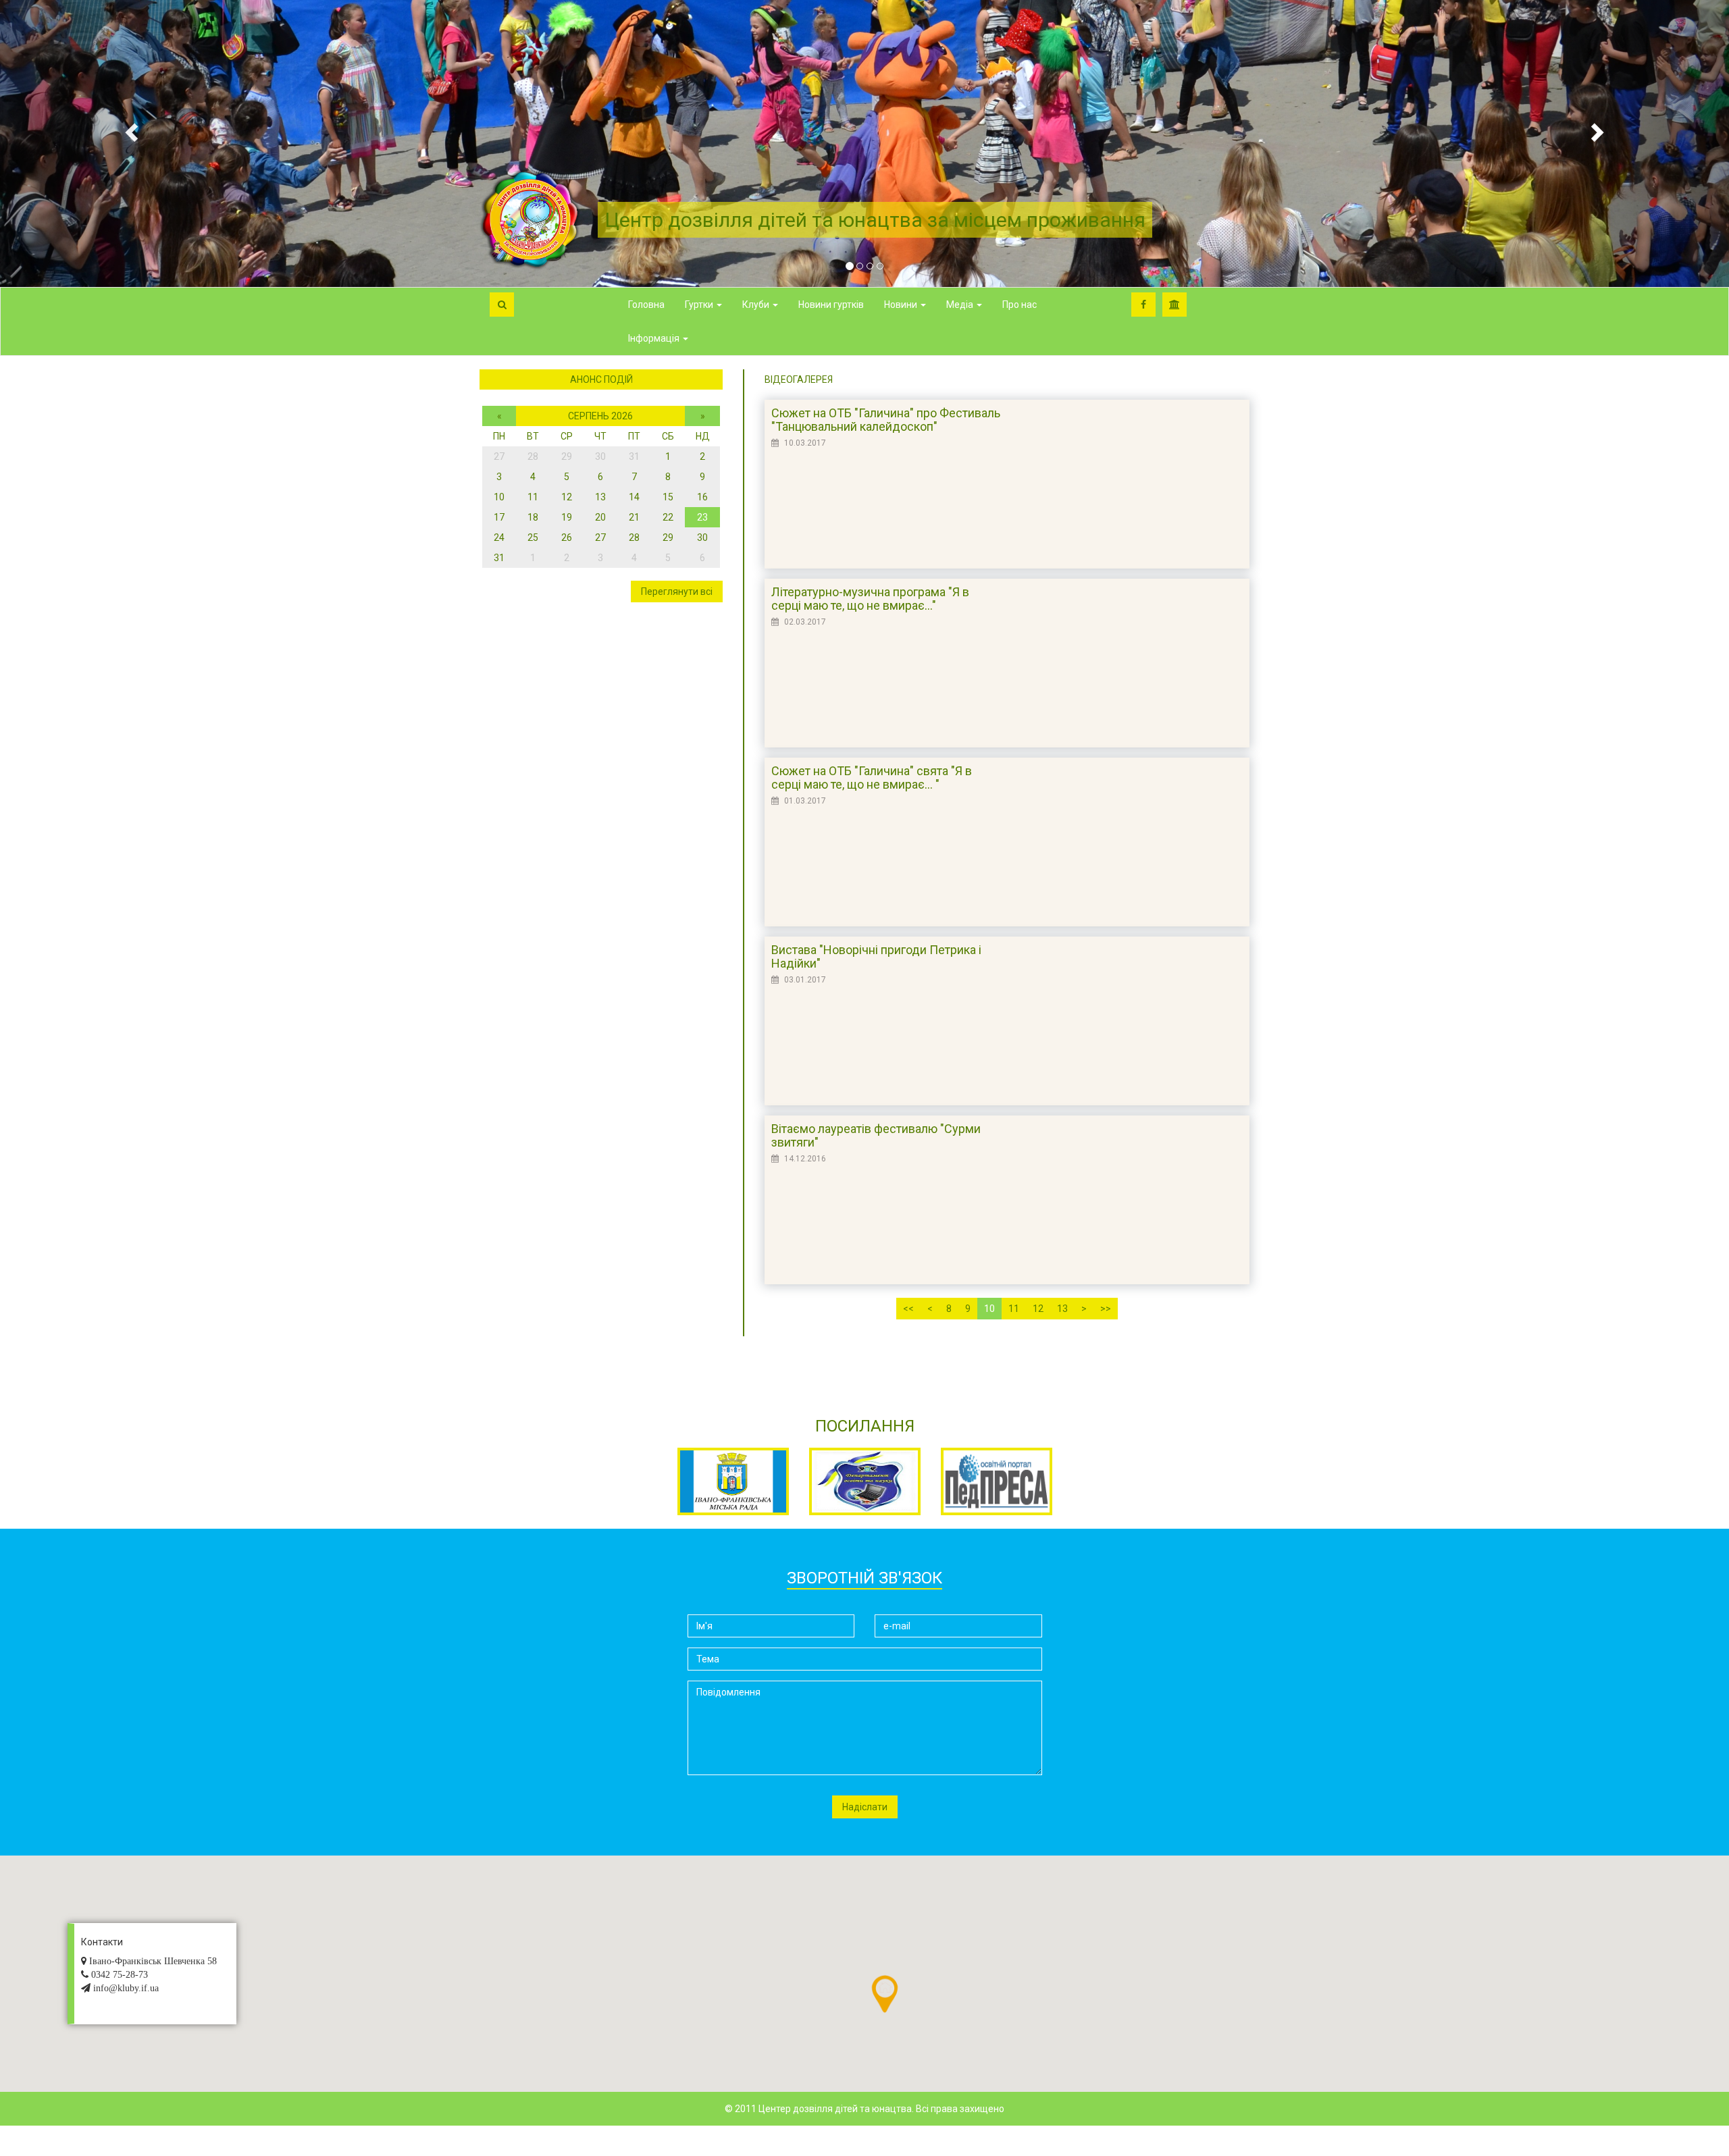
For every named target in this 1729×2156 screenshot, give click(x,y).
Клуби (757, 305)
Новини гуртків (831, 305)
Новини (902, 305)
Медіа (961, 305)
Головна (646, 305)
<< (908, 1309)
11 (1014, 1309)
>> (1106, 1309)
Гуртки (700, 305)
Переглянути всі (677, 591)
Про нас (1020, 305)
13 (1062, 1309)
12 (1038, 1309)
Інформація (655, 338)
